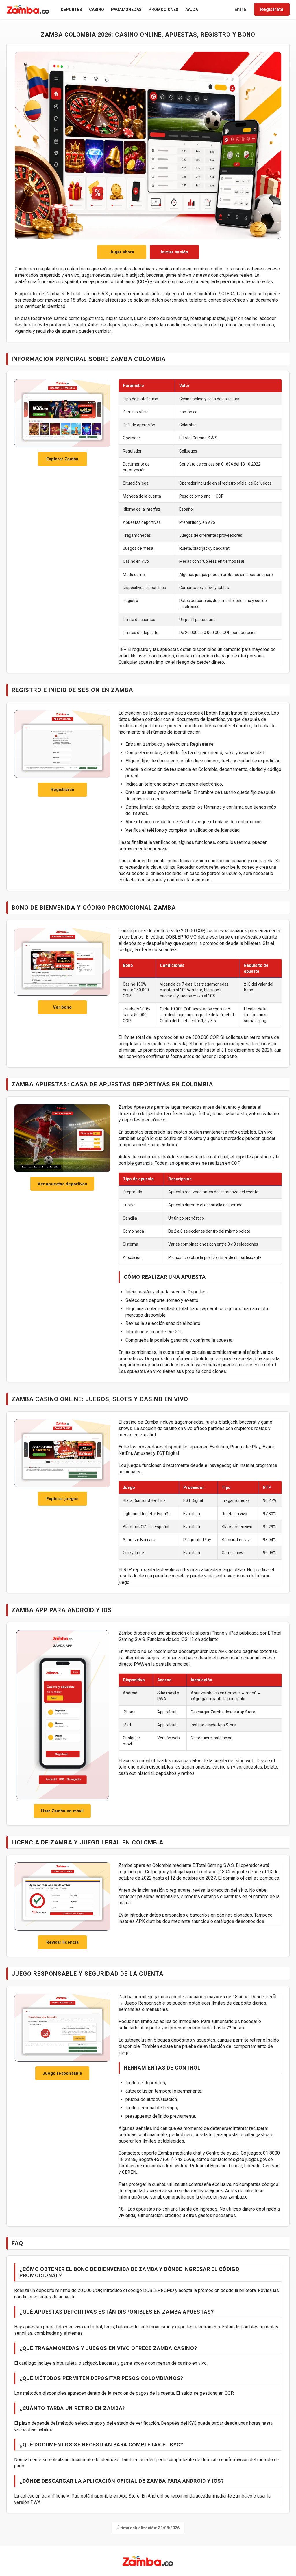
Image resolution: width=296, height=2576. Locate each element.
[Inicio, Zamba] (28, 10)
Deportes (71, 10)
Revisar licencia (62, 1942)
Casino (97, 10)
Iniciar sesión (174, 252)
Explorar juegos (62, 1499)
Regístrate (272, 9)
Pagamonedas (126, 10)
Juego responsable (62, 2073)
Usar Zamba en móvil (62, 1811)
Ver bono (62, 1007)
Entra (240, 9)
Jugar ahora (122, 252)
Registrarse (62, 790)
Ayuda (192, 10)
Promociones (163, 10)
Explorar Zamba (62, 459)
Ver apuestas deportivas (62, 1184)
